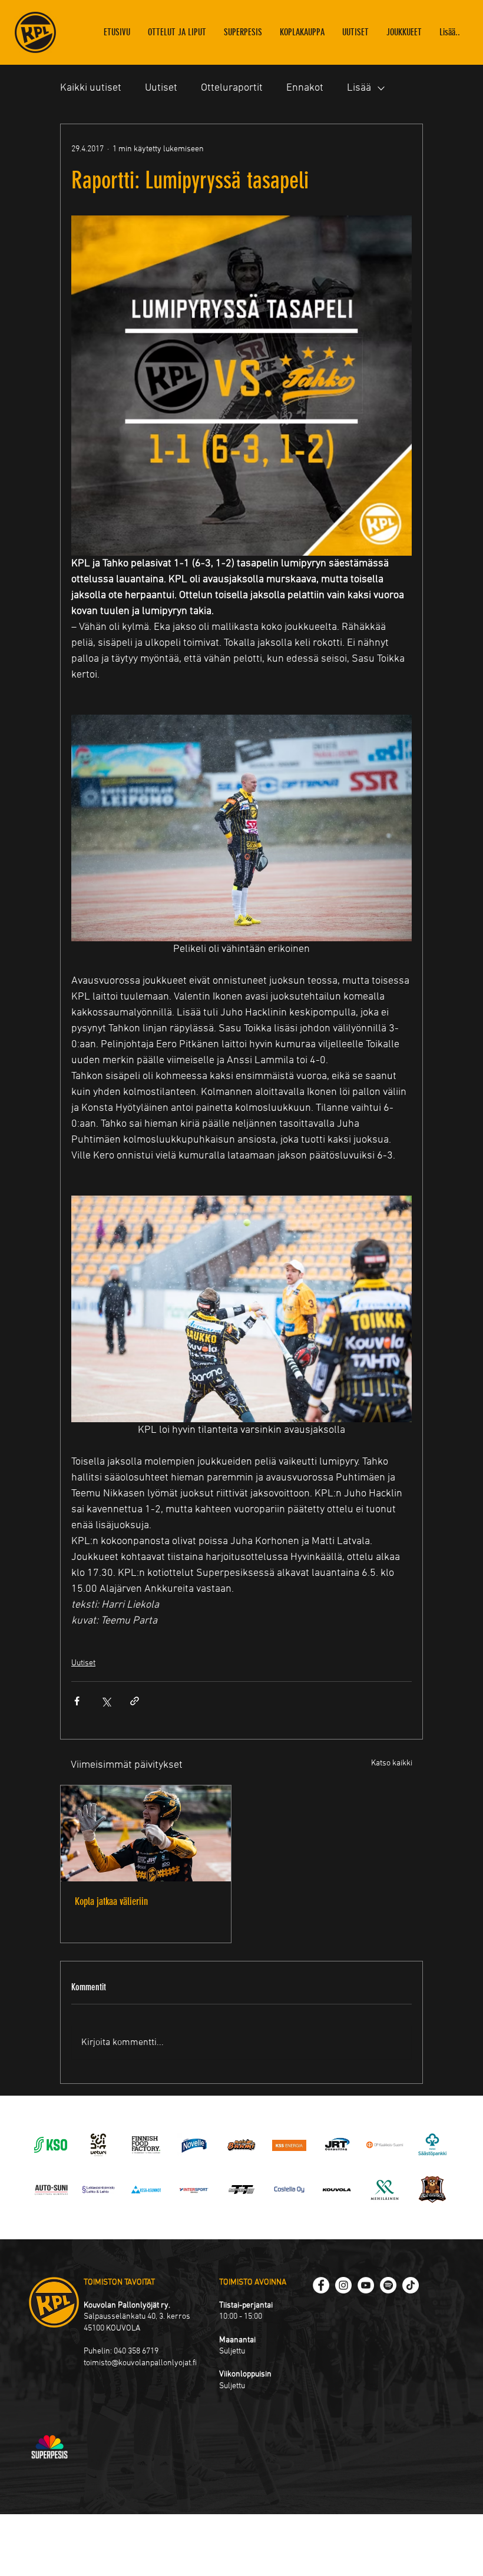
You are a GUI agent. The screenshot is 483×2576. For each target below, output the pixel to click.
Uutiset (161, 88)
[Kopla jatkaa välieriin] (146, 1833)
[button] (404, 32)
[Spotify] (388, 2285)
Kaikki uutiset (91, 88)
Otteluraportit (232, 88)
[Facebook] (321, 2285)
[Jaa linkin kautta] (135, 1701)
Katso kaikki (392, 1763)
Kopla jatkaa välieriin (111, 1901)
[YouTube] (366, 2285)
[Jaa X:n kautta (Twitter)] (106, 1701)
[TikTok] (411, 2285)
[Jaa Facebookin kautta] (77, 1701)
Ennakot (305, 88)
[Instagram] (343, 2285)
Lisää (359, 88)
